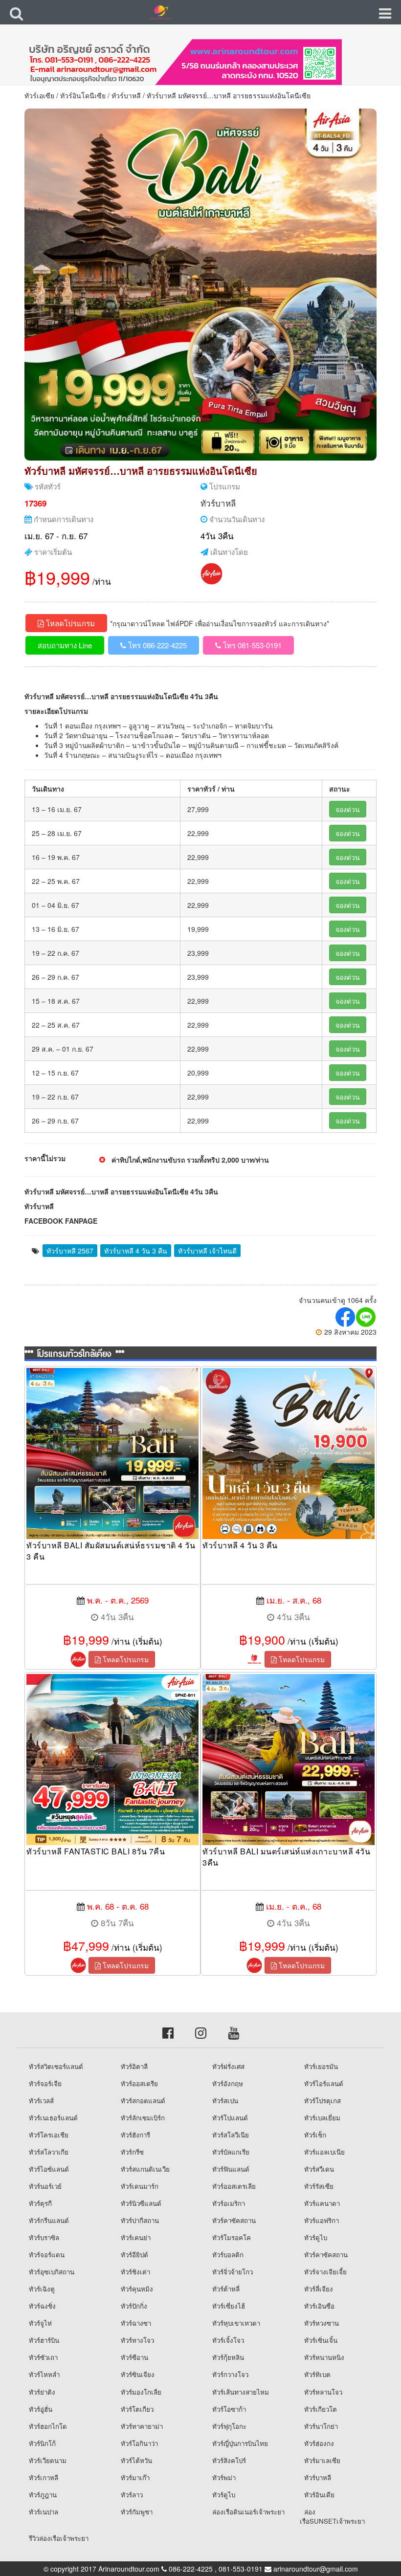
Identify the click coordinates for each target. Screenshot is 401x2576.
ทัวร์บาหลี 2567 (70, 1251)
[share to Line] (366, 1317)
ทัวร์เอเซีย (39, 95)
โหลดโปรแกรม (69, 623)
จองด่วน (348, 809)
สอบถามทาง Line (65, 645)
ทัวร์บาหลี (126, 95)
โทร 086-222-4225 (156, 645)
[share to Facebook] (346, 1317)
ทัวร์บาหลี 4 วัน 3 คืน (136, 1251)
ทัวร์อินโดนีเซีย (83, 95)
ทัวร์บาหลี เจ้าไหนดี (207, 1251)
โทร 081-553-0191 (251, 645)
